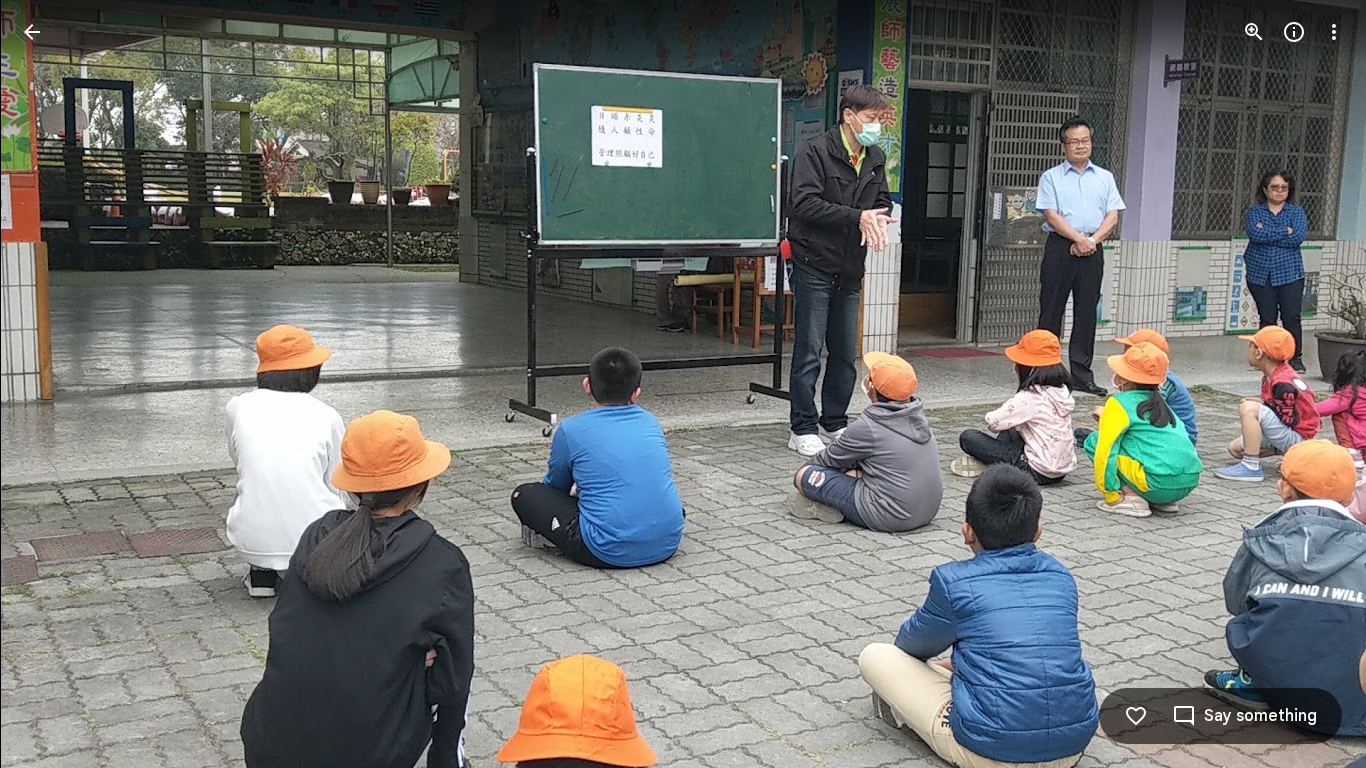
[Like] (1136, 716)
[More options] (1334, 32)
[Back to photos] (32, 32)
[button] (56, 384)
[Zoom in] (1254, 32)
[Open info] (1294, 32)
